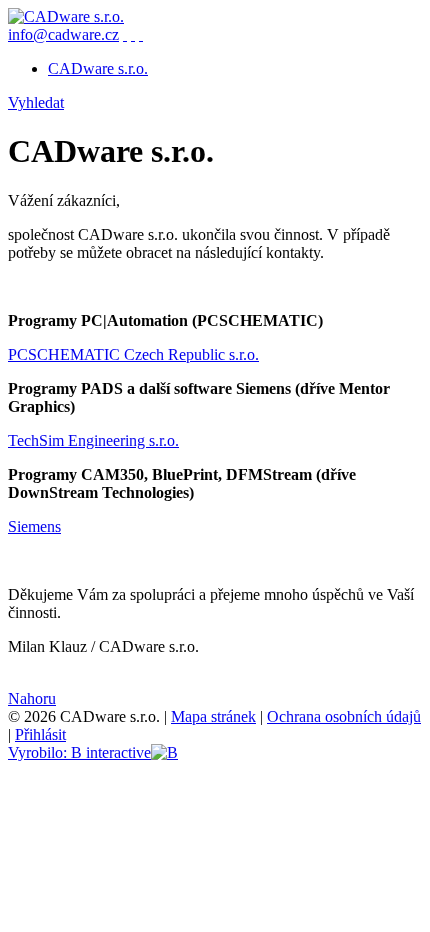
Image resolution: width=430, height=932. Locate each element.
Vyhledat (36, 102)
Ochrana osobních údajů (344, 716)
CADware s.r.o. (98, 68)
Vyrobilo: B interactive (79, 752)
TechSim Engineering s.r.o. (93, 440)
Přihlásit (40, 734)
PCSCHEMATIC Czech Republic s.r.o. (133, 354)
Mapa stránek (213, 716)
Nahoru (32, 698)
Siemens (34, 526)
